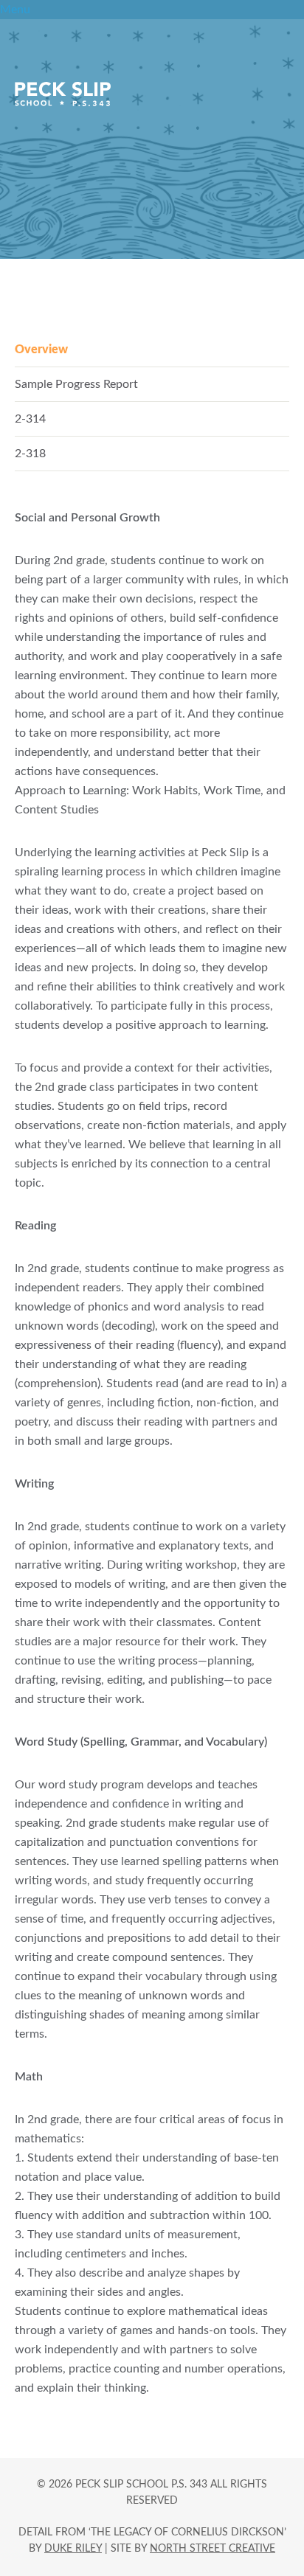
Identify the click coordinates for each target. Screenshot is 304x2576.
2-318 (30, 454)
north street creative (213, 2549)
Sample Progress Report (76, 384)
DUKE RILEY (73, 2549)
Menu (15, 10)
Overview (41, 350)
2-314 (30, 419)
